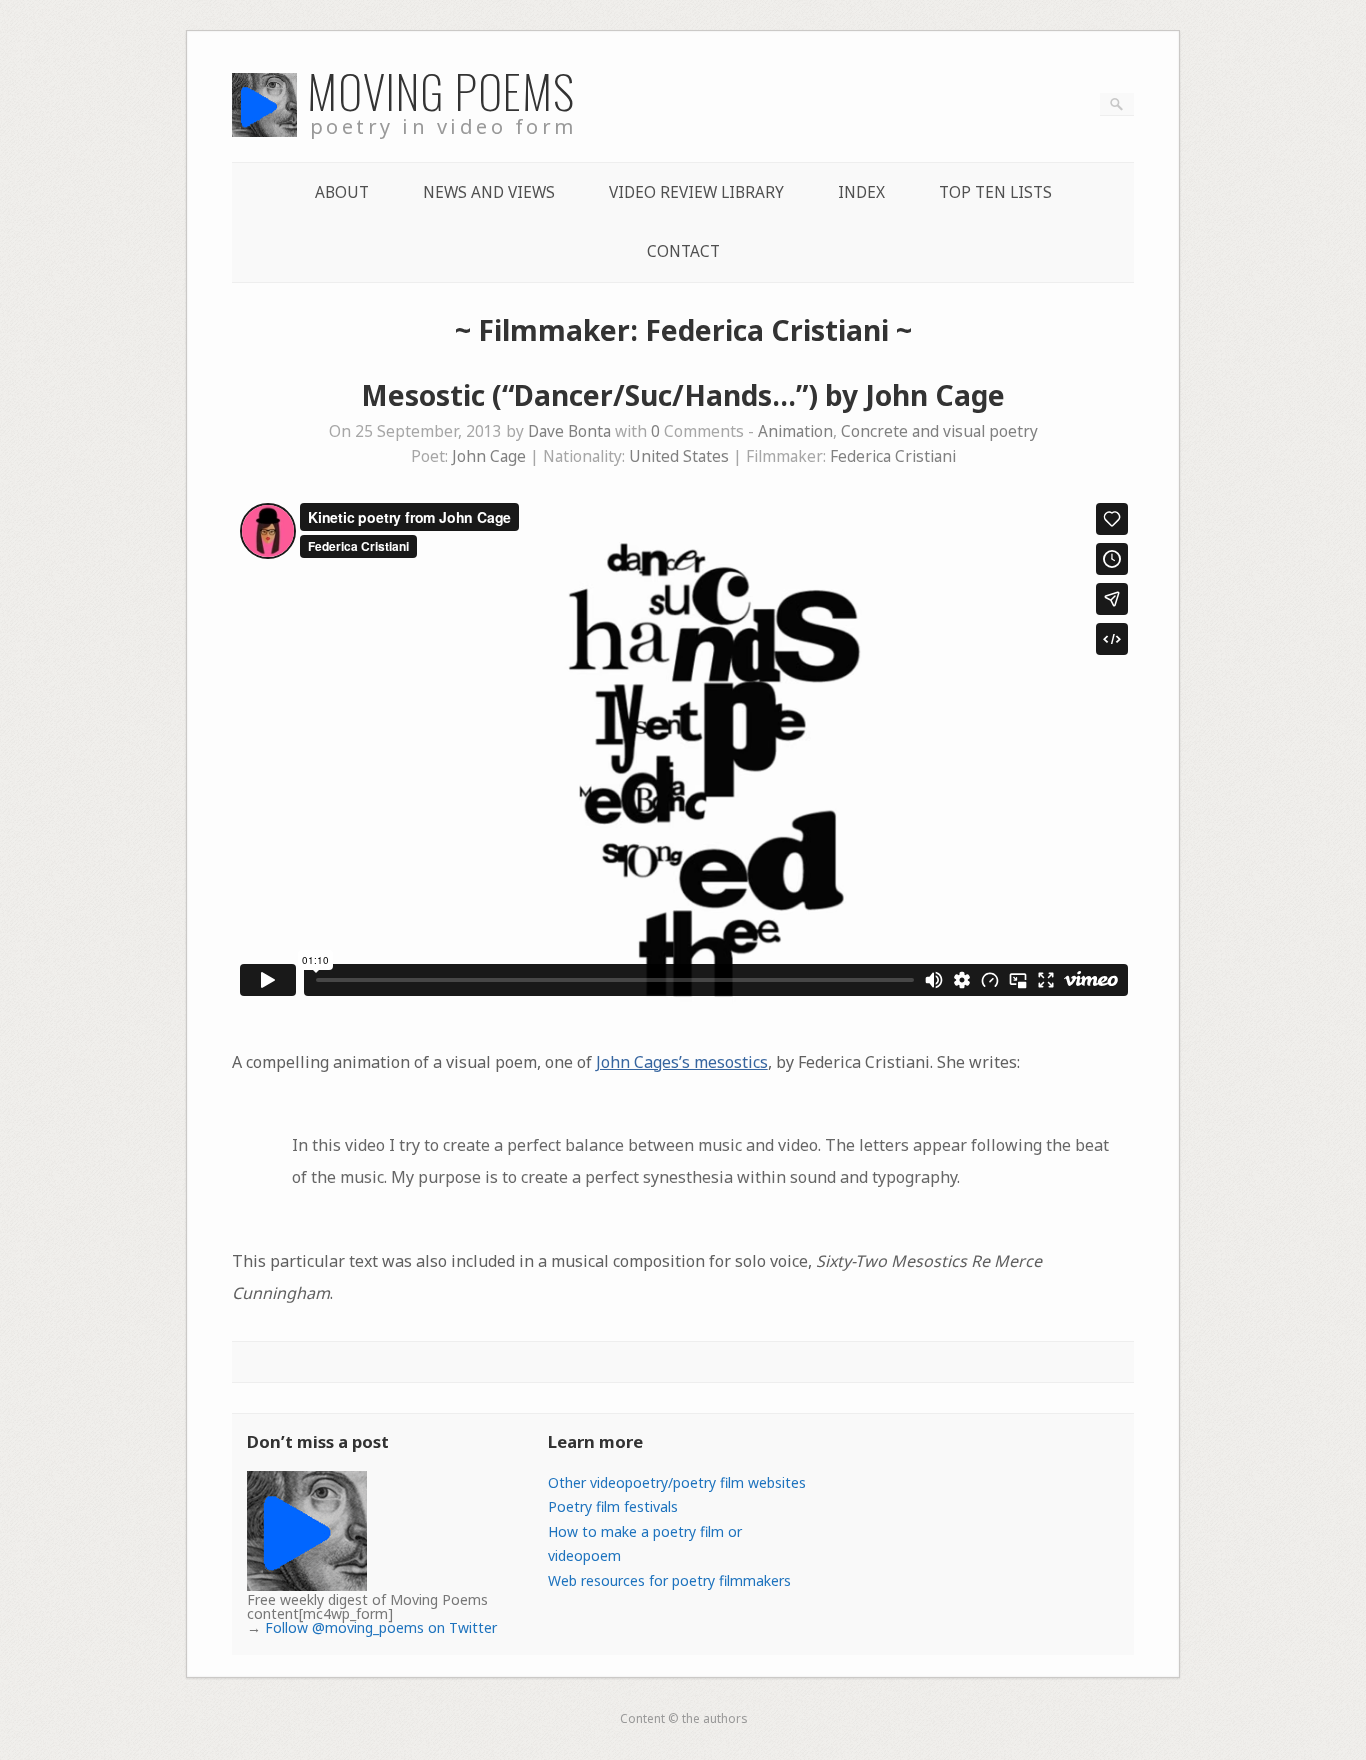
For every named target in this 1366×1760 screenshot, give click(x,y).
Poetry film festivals (613, 1506)
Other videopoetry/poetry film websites (677, 1482)
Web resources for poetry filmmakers (669, 1580)
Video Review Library (696, 192)
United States (679, 456)
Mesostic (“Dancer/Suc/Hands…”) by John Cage (683, 395)
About (342, 192)
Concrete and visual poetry (939, 431)
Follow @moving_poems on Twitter (381, 1627)
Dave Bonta (569, 431)
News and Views (489, 192)
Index (861, 192)
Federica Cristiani (893, 456)
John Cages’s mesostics (682, 1062)
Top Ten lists (995, 192)
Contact (683, 251)
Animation (795, 431)
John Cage (489, 456)
